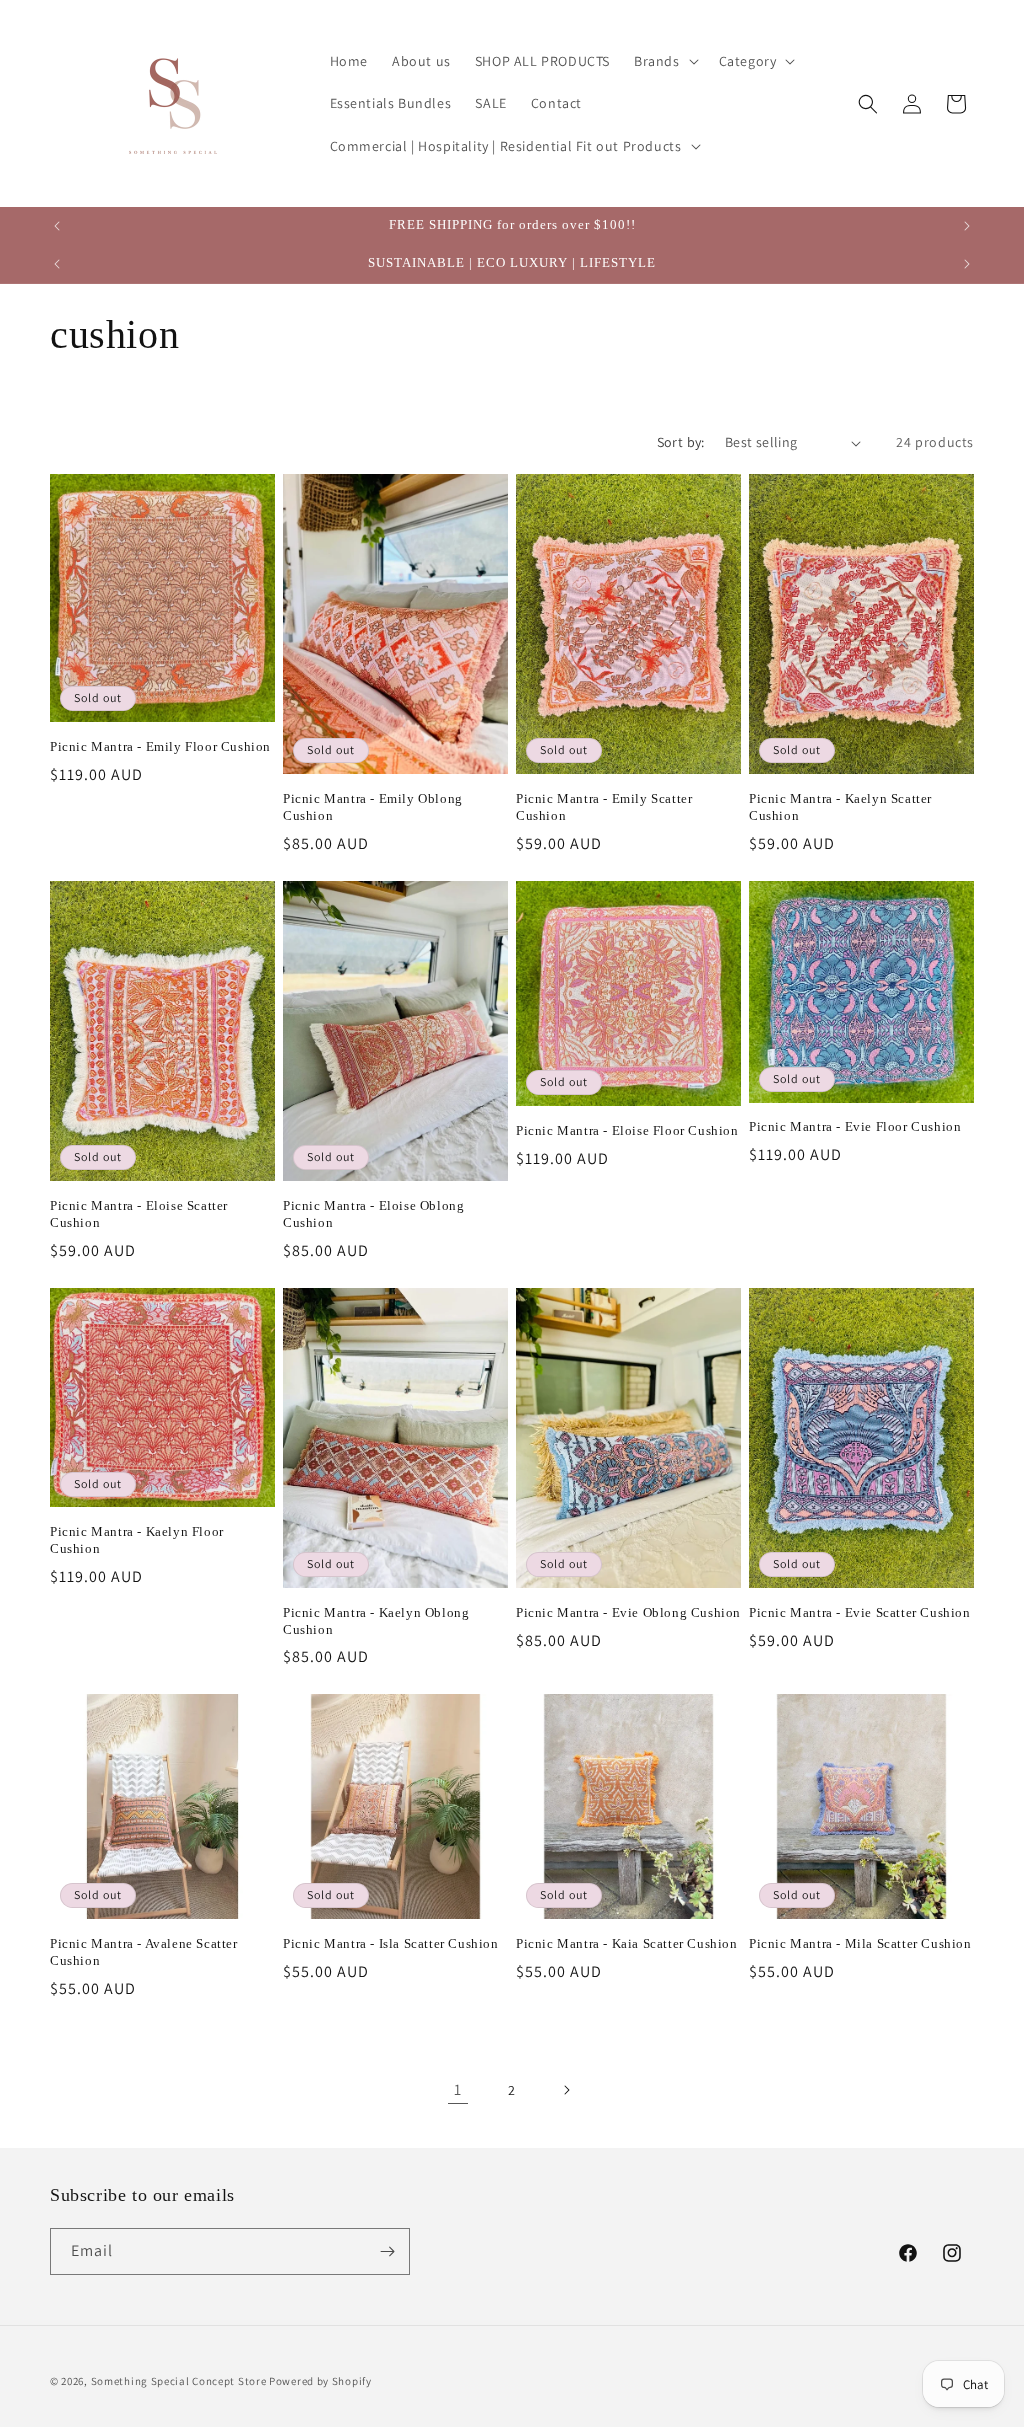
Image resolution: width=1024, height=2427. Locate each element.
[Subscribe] (387, 2251)
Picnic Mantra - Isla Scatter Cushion (391, 1943)
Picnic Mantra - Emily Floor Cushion (160, 746)
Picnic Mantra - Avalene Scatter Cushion (144, 1952)
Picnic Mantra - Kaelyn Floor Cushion (137, 1540)
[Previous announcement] (57, 226)
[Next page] (566, 2090)
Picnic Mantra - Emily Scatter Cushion (604, 807)
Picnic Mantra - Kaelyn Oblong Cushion (376, 1621)
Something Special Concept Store (179, 2381)
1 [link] (458, 2089)
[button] (664, 61)
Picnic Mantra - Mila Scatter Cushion (860, 1943)
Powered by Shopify (320, 2381)
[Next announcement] (967, 226)
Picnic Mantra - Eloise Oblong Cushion (373, 1214)
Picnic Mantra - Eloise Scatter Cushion (139, 1214)
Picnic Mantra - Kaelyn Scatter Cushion (840, 807)
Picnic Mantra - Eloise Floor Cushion (627, 1130)
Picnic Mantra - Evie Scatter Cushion (860, 1612)
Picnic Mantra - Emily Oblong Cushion (373, 807)
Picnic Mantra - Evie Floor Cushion (855, 1126)
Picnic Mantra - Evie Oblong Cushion (628, 1612)
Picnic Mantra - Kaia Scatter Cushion (627, 1943)
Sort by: (681, 442)
